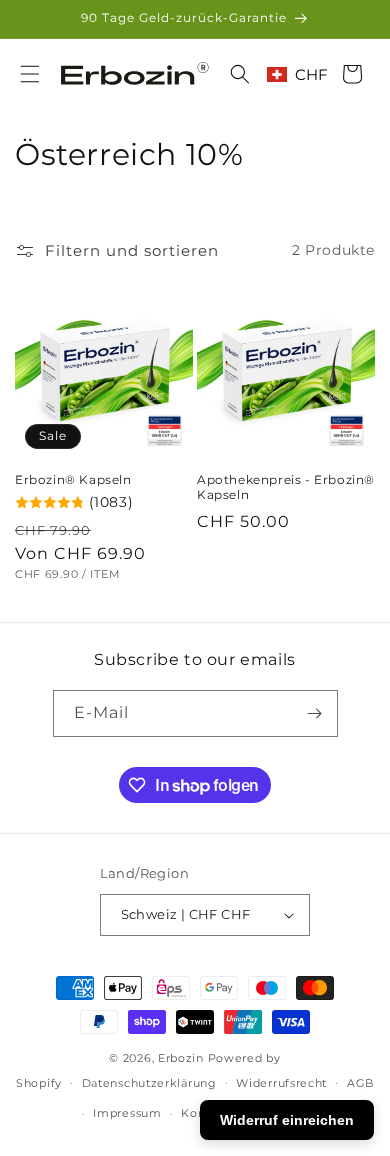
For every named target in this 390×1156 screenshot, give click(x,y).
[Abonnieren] (315, 713)
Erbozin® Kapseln (73, 479)
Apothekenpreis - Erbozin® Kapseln (286, 487)
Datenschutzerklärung (149, 1083)
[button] (30, 74)
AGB (360, 1083)
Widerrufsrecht (281, 1083)
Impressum (127, 1113)
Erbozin (181, 1058)
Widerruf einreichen (287, 1120)
